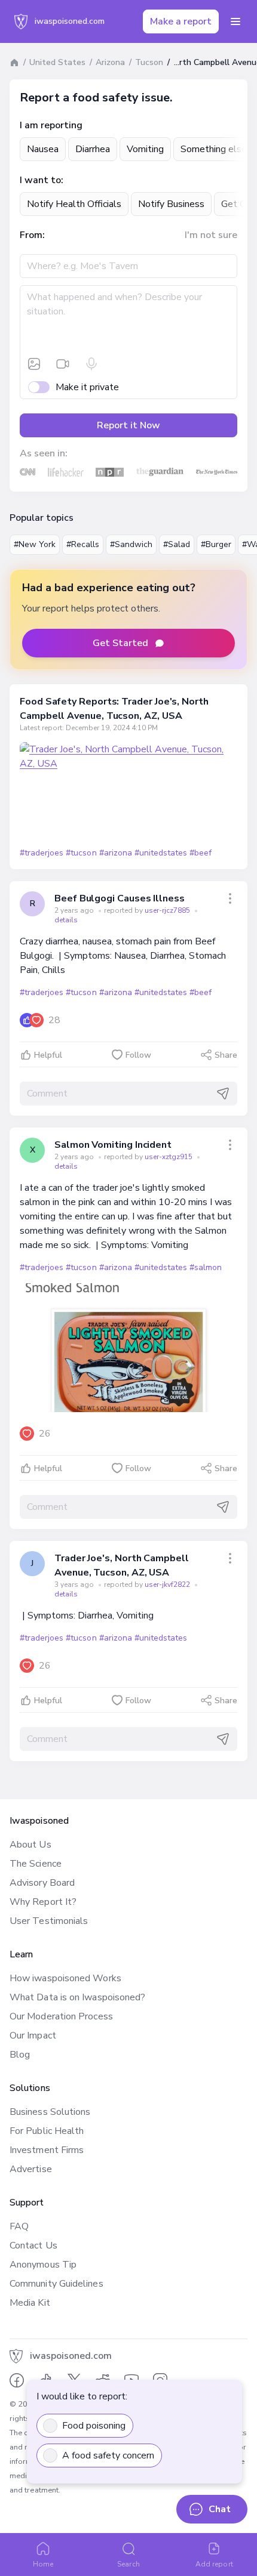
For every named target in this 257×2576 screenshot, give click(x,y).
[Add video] (63, 364)
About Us (30, 1845)
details (66, 920)
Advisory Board (42, 1883)
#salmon (206, 1267)
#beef (201, 853)
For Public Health (47, 2131)
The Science (36, 1864)
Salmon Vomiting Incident (113, 1145)
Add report (214, 2564)
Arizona (110, 62)
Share (226, 1055)
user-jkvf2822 (168, 1584)
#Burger (216, 544)
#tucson (81, 853)
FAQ (19, 2226)
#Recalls (83, 544)
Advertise (31, 2169)
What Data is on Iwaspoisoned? (77, 1997)
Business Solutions (50, 2112)
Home (43, 2564)
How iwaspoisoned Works (65, 1978)
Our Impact (33, 2036)
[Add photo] (34, 364)
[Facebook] (17, 2380)
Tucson (149, 62)
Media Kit (30, 2303)
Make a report (181, 21)
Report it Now (128, 425)
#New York (35, 544)
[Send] (223, 1094)
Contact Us (33, 2245)
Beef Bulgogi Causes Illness (120, 898)
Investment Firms (47, 2150)
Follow (138, 1055)
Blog (20, 2055)
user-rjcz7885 (168, 910)
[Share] (230, 898)
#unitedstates (161, 853)
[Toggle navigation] (235, 21)
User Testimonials (49, 1921)
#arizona (116, 853)
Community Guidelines (56, 2284)
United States (57, 62)
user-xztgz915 (169, 1157)
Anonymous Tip (43, 2265)
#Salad (177, 544)
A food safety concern (108, 2455)
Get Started (120, 643)
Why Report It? (43, 1902)
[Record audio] (91, 364)
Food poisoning (94, 2426)
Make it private (87, 387)
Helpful (48, 1055)
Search (128, 2564)
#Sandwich (131, 544)
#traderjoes (42, 853)
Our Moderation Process (61, 2016)
